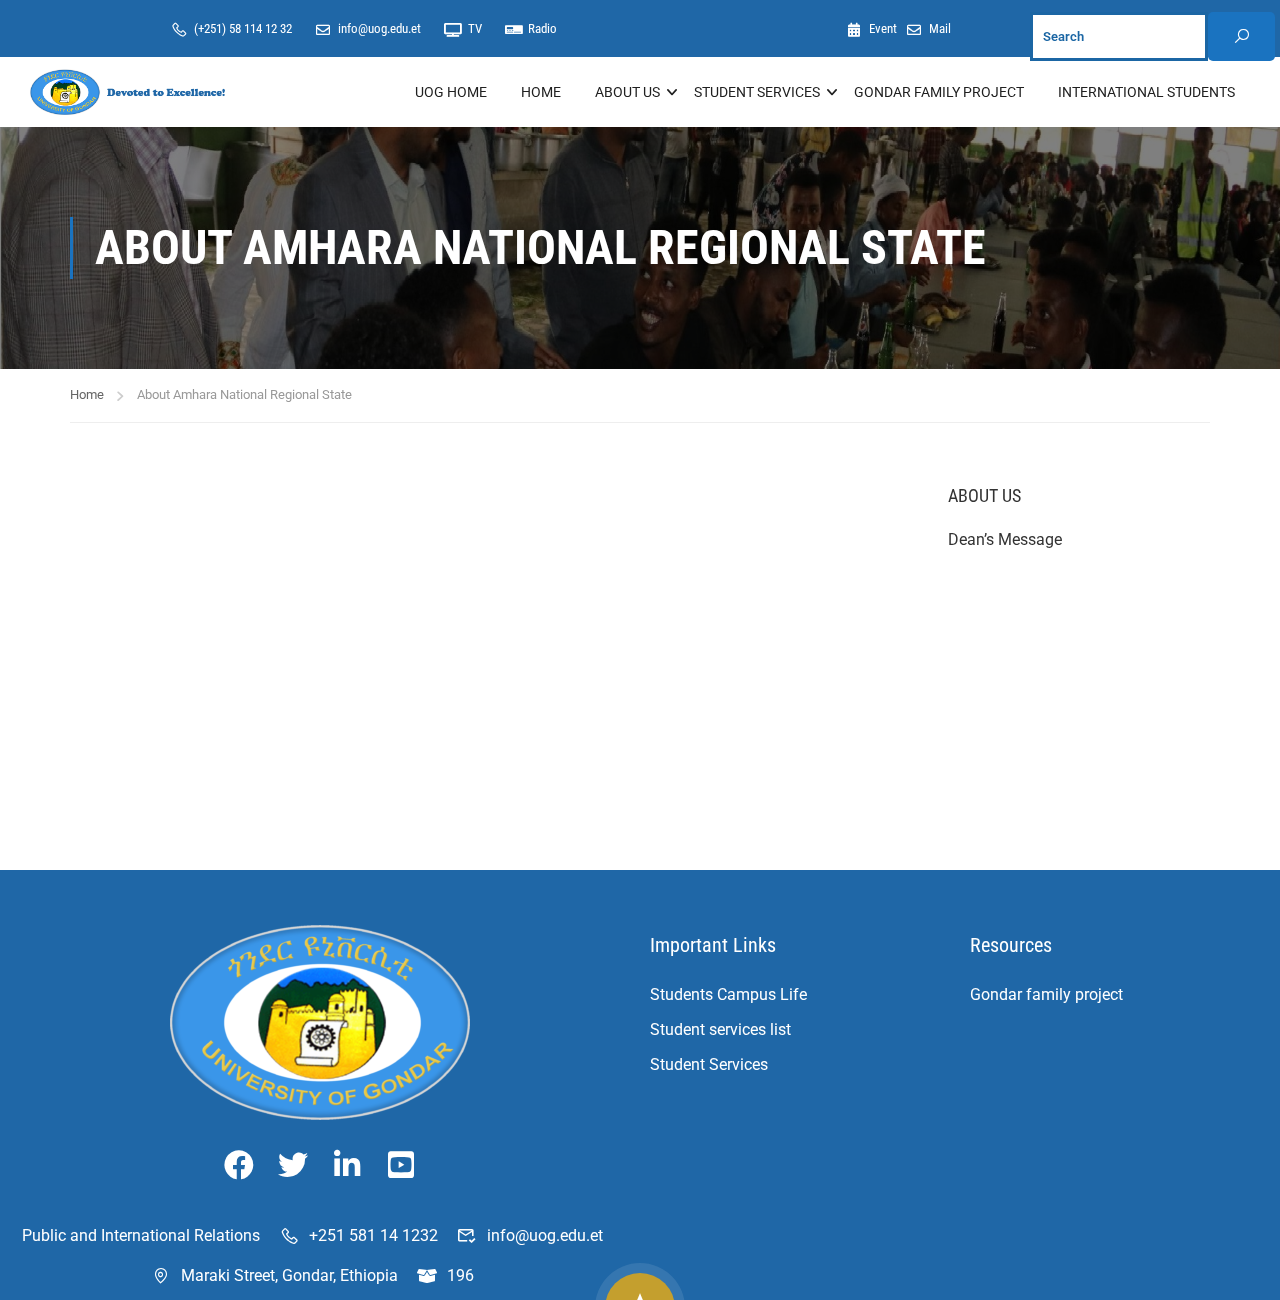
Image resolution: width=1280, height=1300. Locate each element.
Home (541, 92)
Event (884, 28)
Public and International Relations (141, 1235)
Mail (940, 28)
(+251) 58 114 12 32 (243, 28)
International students (1146, 92)
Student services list (720, 1029)
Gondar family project (1046, 994)
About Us (627, 92)
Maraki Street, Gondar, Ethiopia (289, 1275)
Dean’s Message (1005, 539)
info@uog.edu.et (379, 28)
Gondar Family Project (939, 92)
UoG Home (451, 92)
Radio (542, 28)
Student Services (709, 1064)
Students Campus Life (728, 994)
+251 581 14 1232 (373, 1235)
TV (475, 28)
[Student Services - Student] (130, 91)
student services (757, 92)
